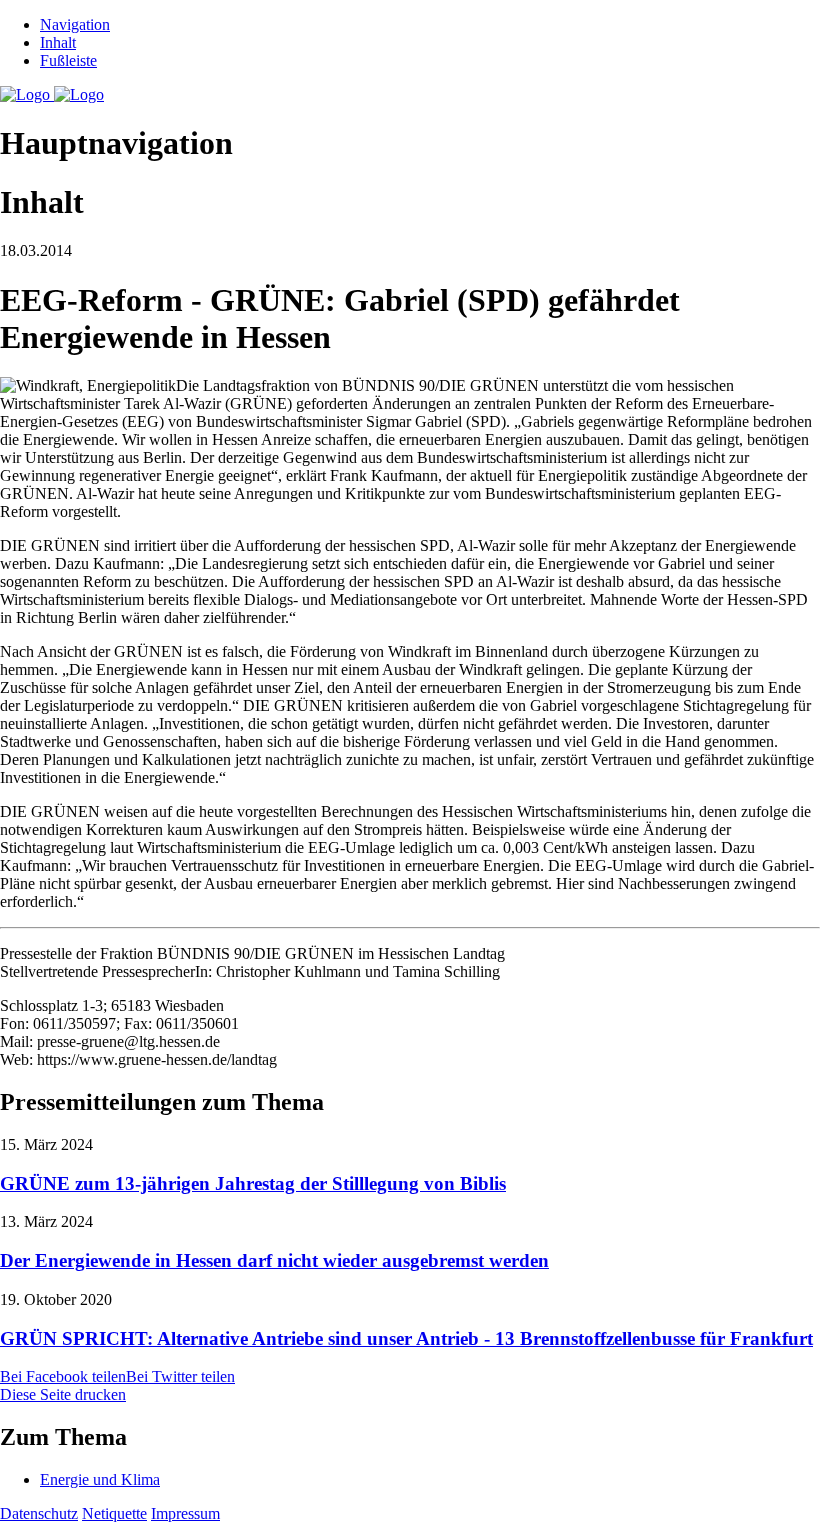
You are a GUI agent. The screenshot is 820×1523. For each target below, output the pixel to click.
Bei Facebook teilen (63, 1376)
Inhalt (58, 42)
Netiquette (114, 1513)
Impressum (185, 1513)
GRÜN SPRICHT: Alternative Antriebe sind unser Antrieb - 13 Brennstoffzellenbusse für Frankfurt (406, 1338)
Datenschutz (39, 1513)
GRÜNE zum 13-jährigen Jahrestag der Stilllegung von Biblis (253, 1183)
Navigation (75, 24)
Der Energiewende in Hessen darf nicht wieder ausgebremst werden (274, 1260)
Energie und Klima (100, 1479)
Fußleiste (68, 60)
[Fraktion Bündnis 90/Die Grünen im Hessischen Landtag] (52, 94)
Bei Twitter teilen (180, 1376)
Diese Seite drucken (63, 1394)
